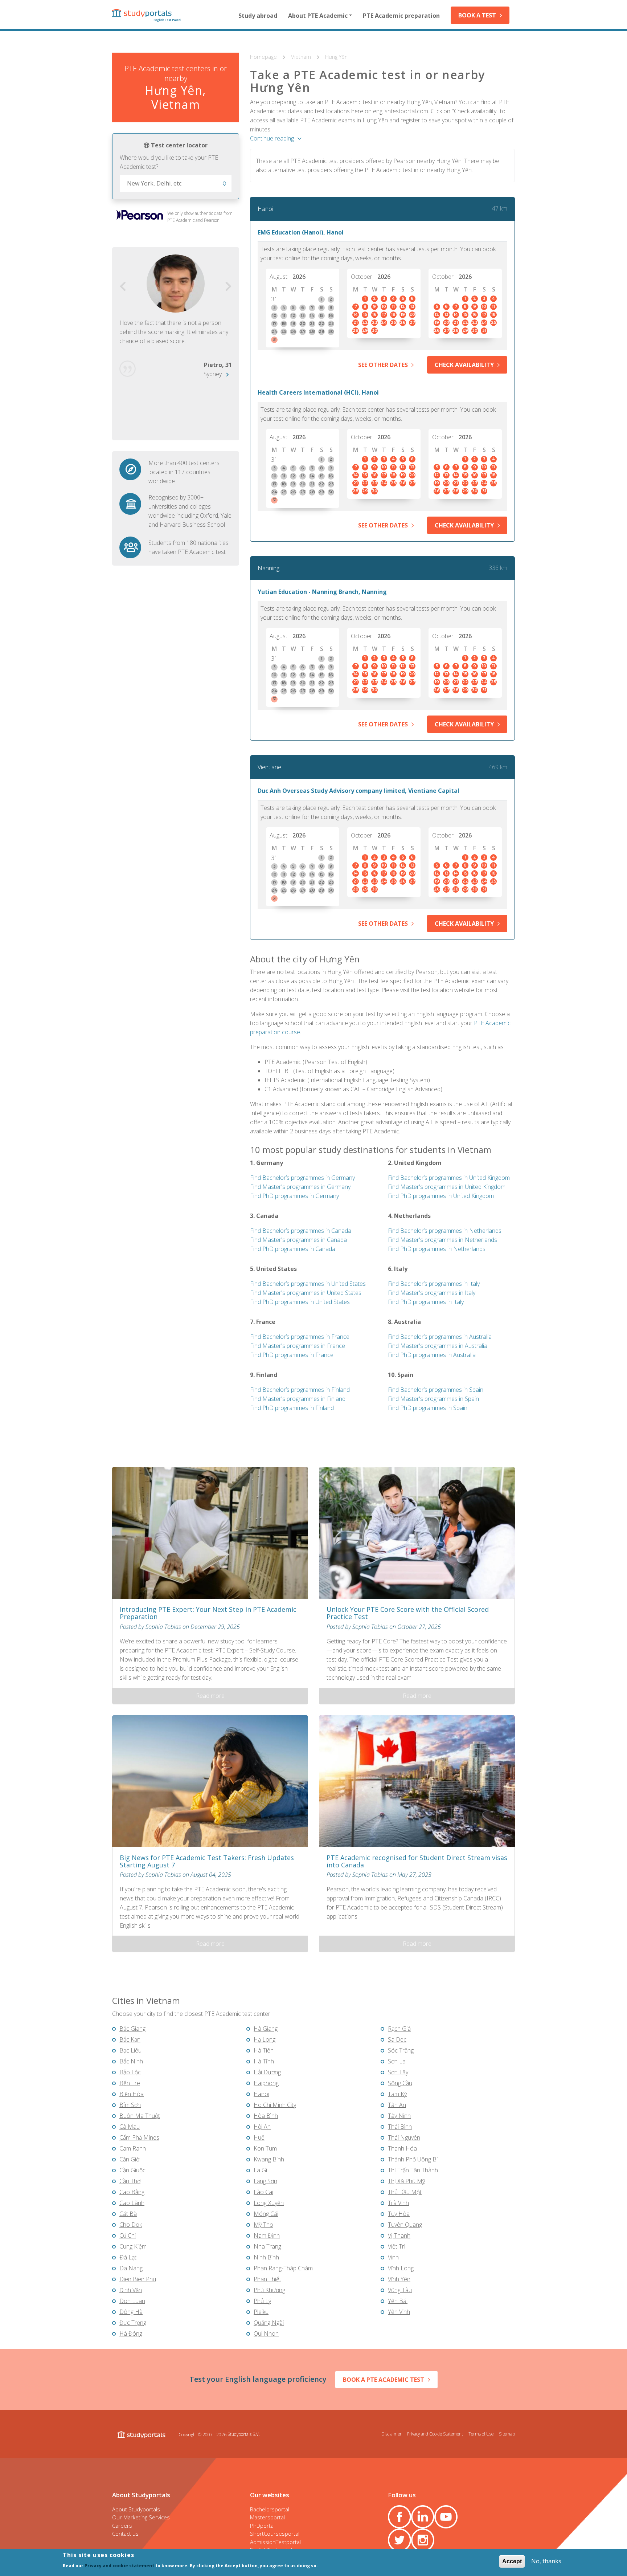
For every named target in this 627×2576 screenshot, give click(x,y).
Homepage (264, 57)
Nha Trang (267, 2246)
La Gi (260, 2170)
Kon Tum (265, 2148)
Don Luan (132, 2301)
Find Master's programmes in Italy (432, 1293)
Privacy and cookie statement (119, 2566)
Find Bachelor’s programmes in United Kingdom (449, 1178)
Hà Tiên (264, 2050)
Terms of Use (481, 2434)
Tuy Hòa (399, 2214)
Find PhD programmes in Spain (428, 1408)
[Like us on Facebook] (399, 2517)
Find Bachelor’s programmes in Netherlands (445, 1231)
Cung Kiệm (133, 2246)
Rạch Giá (399, 2029)
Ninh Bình (266, 2257)
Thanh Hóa (402, 2148)
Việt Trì (397, 2246)
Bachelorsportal (270, 2509)
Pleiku (261, 2312)
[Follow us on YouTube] (446, 2517)
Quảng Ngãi (269, 2323)
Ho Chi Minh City (275, 2105)
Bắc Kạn (130, 2039)
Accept (512, 2561)
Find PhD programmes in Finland (292, 1408)
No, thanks (546, 2561)
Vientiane (269, 767)
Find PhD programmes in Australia (432, 1355)
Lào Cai (263, 2192)
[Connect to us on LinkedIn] (423, 2517)
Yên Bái (398, 2301)
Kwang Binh (269, 2159)
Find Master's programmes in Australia (438, 1346)
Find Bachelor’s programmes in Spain (436, 1390)
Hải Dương (267, 2072)
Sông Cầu (400, 2083)
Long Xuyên (269, 2203)
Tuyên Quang (405, 2225)
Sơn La (397, 2061)
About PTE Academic (318, 16)
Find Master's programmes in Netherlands (442, 1240)
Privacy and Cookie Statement (435, 2434)
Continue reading (272, 138)
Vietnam (302, 57)
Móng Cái (266, 2214)
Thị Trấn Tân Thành (413, 2170)
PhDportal (262, 2526)
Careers (122, 2526)
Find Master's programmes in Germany (300, 1187)
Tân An (397, 2105)
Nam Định (267, 2235)
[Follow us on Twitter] (399, 2540)
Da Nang (131, 2268)
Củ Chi (128, 2235)
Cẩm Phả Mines (139, 2137)
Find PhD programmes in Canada (293, 1249)
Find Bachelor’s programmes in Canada (301, 1231)
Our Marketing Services (141, 2517)
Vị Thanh (399, 2235)
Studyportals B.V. (244, 2434)
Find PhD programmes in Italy (426, 1302)
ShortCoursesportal (275, 2534)
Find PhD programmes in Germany (294, 1196)
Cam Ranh (133, 2148)
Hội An (262, 2127)
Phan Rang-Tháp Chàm (283, 2268)
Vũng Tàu (400, 2290)
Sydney (213, 374)
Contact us (125, 2534)
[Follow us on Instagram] (423, 2540)
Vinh (393, 2257)
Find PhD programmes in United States (300, 1302)
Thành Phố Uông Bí (413, 2159)
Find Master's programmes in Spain (433, 1399)
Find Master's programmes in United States (306, 1293)
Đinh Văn (131, 2290)
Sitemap (507, 2434)
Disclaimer (392, 2434)
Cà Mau (130, 2127)
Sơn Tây (398, 2072)
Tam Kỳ (397, 2094)
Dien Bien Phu (138, 2279)
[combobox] (176, 183)
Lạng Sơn (265, 2181)
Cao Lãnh (132, 2203)
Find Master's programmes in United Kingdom (447, 1187)
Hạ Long (265, 2039)
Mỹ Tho (263, 2225)
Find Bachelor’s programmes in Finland (300, 1390)
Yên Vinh (399, 2312)
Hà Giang (266, 2029)
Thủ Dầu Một (405, 2192)
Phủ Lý (262, 2301)
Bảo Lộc (130, 2072)
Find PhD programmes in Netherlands (437, 1249)
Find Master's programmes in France (298, 1346)
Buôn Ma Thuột (140, 2116)
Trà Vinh (398, 2203)
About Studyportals (136, 2509)
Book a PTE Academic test (384, 2380)
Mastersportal (267, 2517)
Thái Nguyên (404, 2137)
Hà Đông (131, 2334)
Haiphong (266, 2083)
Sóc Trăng (401, 2050)
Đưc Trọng (133, 2323)
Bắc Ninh (131, 2061)
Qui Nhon (266, 2334)
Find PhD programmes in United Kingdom (441, 1196)
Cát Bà (128, 2214)
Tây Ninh (399, 2116)
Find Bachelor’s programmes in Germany (302, 1178)
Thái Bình (400, 2127)
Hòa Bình (266, 2116)
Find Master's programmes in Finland (298, 1399)
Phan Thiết (267, 2279)
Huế (259, 2137)
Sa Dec (397, 2039)
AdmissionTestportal (275, 2542)
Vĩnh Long (401, 2268)
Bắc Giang (132, 2029)
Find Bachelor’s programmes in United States (308, 1284)
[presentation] (123, 287)
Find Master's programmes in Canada (298, 1240)
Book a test (477, 15)
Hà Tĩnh (264, 2061)
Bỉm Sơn (130, 2105)
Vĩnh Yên (399, 2279)
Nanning (269, 568)
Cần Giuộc (132, 2170)
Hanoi (265, 209)
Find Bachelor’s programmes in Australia (440, 1337)
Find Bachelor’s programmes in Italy (434, 1284)
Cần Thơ (130, 2181)
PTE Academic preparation (401, 16)
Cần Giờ (129, 2159)
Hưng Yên (336, 57)
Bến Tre (130, 2083)
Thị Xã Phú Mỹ (406, 2181)
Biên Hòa (132, 2094)
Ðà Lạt (128, 2257)
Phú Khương (269, 2290)
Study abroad (258, 16)
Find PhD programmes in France (292, 1355)
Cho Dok (131, 2225)
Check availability (464, 365)
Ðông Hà (131, 2312)
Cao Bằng (132, 2192)
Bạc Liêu (130, 2050)
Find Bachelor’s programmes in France (300, 1337)
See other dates (383, 365)
